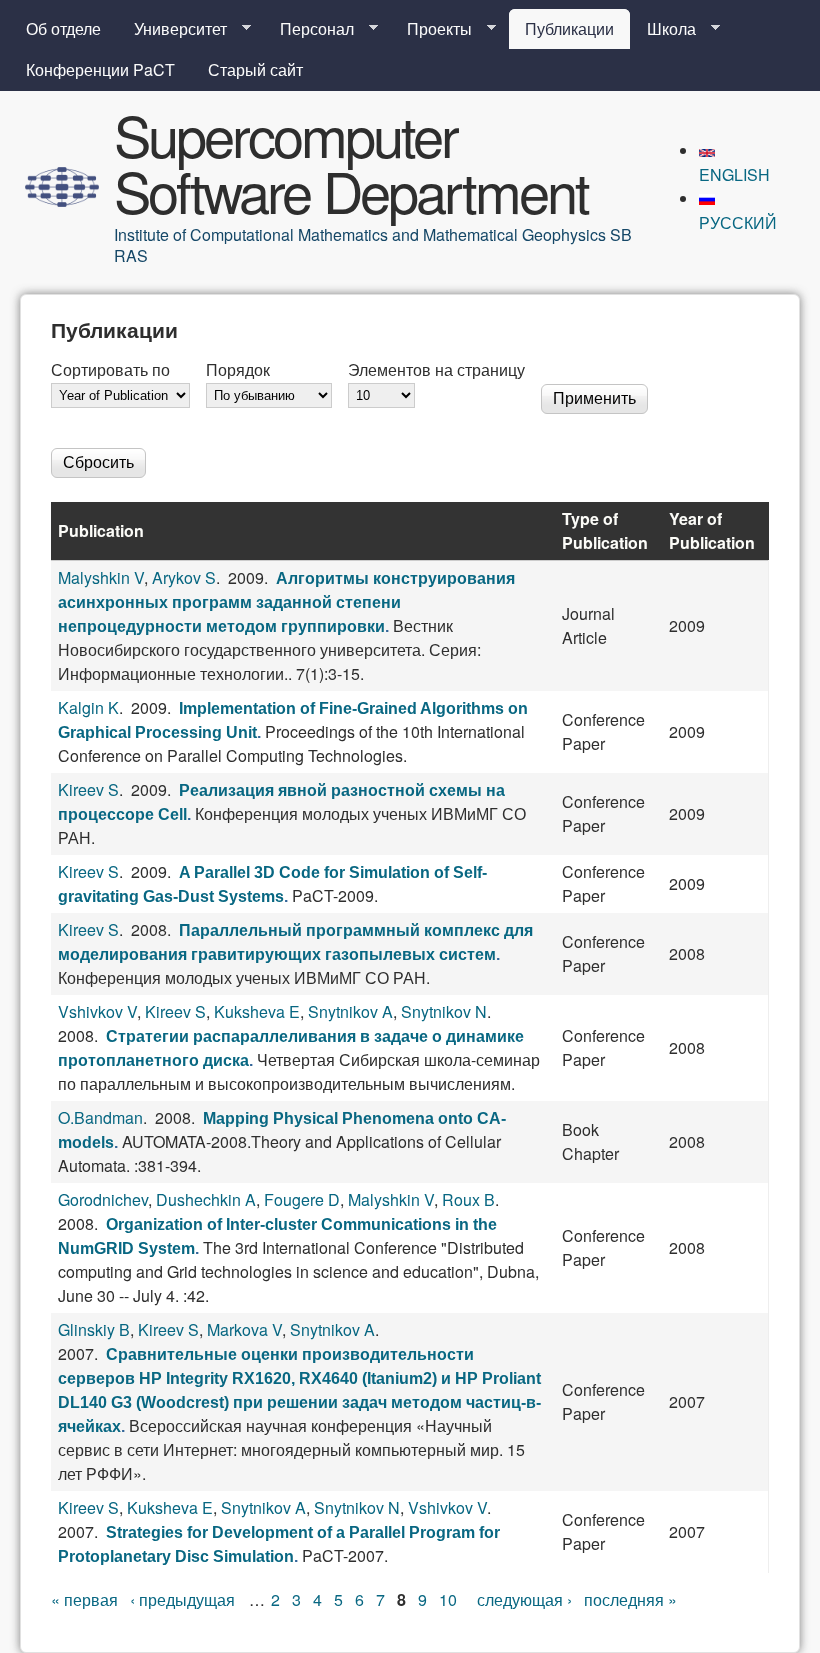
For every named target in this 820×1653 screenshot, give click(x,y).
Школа (663, 29)
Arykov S (184, 577)
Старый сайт (255, 69)
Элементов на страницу (436, 369)
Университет (172, 29)
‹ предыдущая (182, 1599)
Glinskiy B (94, 1329)
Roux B (468, 1199)
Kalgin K (88, 707)
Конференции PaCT (100, 69)
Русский (738, 222)
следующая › (524, 1599)
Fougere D (302, 1199)
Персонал (309, 29)
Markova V (244, 1329)
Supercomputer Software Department (351, 162)
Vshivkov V (97, 1011)
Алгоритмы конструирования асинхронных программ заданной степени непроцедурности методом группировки (286, 602)
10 (448, 1599)
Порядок (238, 369)
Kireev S (88, 789)
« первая (84, 1599)
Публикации (569, 28)
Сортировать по (110, 369)
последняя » (630, 1599)
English (734, 174)
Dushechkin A (206, 1199)
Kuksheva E (257, 1011)
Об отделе (63, 28)
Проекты (431, 29)
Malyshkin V (101, 577)
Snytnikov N (444, 1011)
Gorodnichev (103, 1199)
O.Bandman (100, 1117)
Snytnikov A (350, 1011)
